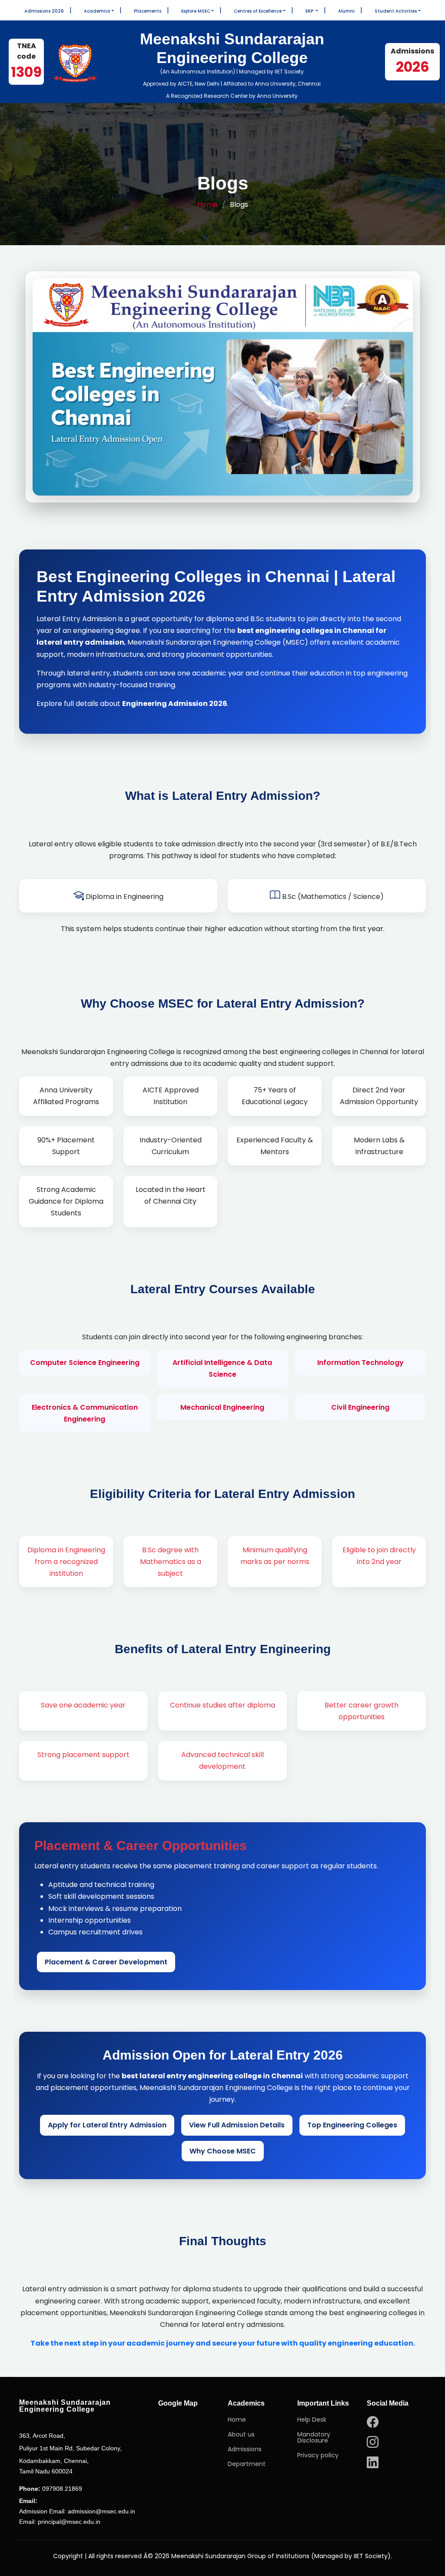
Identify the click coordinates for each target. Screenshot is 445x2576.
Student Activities (396, 11)
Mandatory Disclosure (314, 2437)
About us (241, 2434)
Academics (97, 11)
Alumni (346, 11)
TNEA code (26, 61)
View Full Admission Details (237, 2125)
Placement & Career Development (106, 1962)
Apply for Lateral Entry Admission (107, 2125)
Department (247, 2464)
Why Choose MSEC (223, 2151)
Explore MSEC (196, 11)
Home (208, 205)
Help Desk (312, 2420)
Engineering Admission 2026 (175, 704)
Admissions (245, 2449)
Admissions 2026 (44, 11)
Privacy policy (318, 2455)
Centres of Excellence (258, 11)
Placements (148, 11)
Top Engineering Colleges (352, 2125)
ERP (310, 11)
